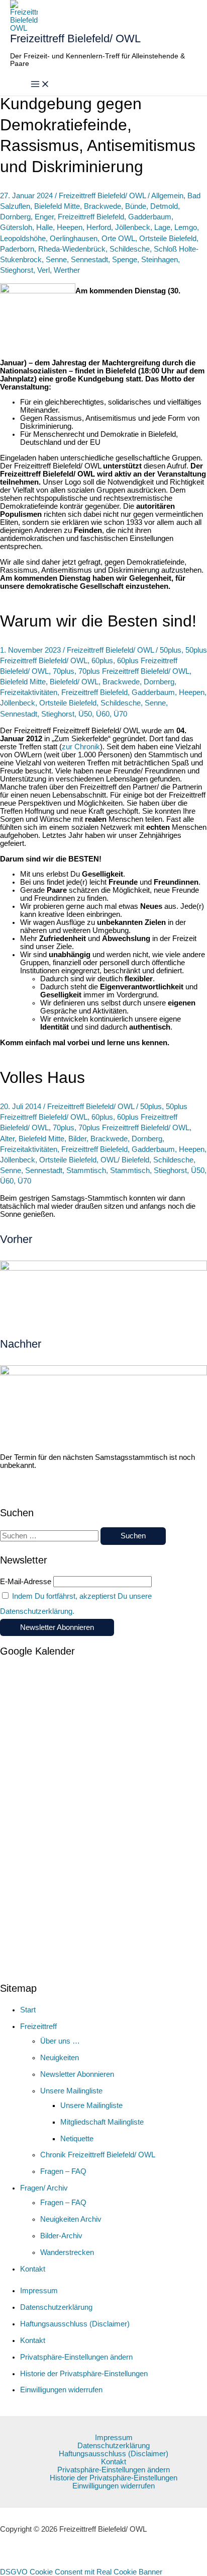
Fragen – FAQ (63, 2171)
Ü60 (103, 714)
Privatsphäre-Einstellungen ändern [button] (76, 2357)
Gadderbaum (150, 217)
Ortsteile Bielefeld (168, 239)
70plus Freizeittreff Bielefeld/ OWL (134, 671)
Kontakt (33, 2269)
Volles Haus (42, 1077)
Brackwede (102, 206)
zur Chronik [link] (81, 747)
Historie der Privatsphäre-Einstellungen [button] (84, 2374)
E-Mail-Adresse (26, 1582)
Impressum (39, 2291)
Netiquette (77, 2139)
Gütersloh (16, 227)
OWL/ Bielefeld (125, 1160)
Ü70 (120, 714)
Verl (43, 270)
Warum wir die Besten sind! (98, 621)
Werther (67, 270)
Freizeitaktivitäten (29, 692)
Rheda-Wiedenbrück (72, 249)
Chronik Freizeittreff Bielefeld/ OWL (98, 2155)
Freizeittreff (38, 2026)
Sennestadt (89, 260)
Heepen (70, 227)
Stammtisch (86, 1170)
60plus (102, 661)
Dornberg (15, 217)
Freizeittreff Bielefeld (91, 217)
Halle (44, 227)
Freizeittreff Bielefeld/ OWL (75, 38)
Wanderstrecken (67, 2252)
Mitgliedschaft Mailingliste (102, 2122)
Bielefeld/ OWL (74, 682)
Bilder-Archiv (61, 2236)
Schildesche (130, 249)
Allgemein (167, 196)
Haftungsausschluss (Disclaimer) (75, 2324)
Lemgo (186, 227)
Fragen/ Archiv (44, 2188)
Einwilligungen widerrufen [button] (61, 2390)
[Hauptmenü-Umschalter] (40, 85)
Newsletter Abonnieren (77, 2074)
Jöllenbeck (133, 227)
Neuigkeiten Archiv (71, 2219)
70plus (64, 671)
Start (28, 2010)
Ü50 (85, 714)
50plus (171, 650)
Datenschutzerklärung (56, 2307)
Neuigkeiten (60, 2058)
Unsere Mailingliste (71, 2091)
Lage (162, 227)
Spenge (125, 260)
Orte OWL (118, 239)
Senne (56, 260)
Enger (44, 217)
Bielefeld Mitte (57, 206)
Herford (99, 227)
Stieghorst (17, 270)
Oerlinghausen (74, 239)
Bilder (77, 1139)
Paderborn (17, 249)
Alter (7, 1139)
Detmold (164, 206)
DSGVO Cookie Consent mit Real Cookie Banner (81, 2572)
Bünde (136, 206)
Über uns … (60, 2041)
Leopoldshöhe (23, 239)
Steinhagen (160, 260)
